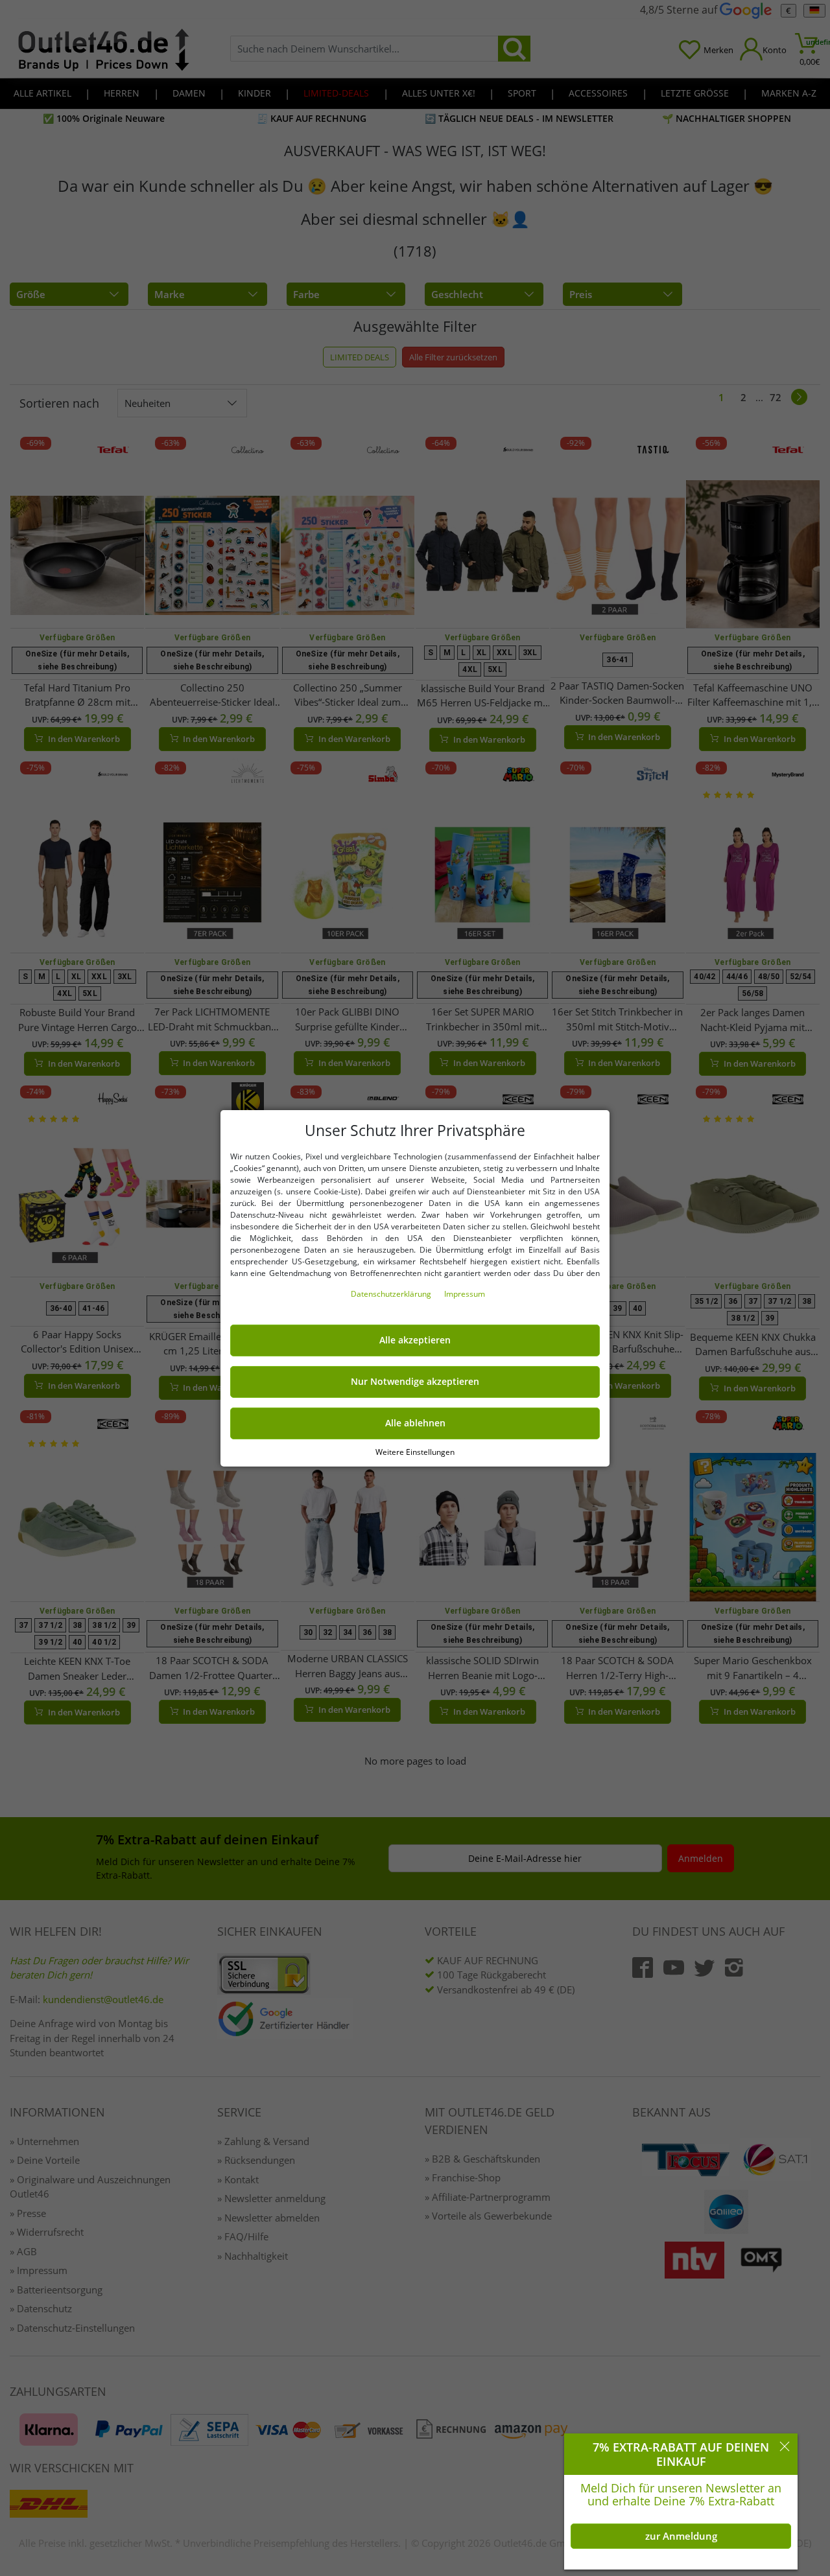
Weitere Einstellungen (415, 1451)
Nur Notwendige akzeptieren (415, 1382)
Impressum (465, 1294)
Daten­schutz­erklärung (392, 1294)
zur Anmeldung (681, 2536)
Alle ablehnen (415, 1423)
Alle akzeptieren (415, 1340)
